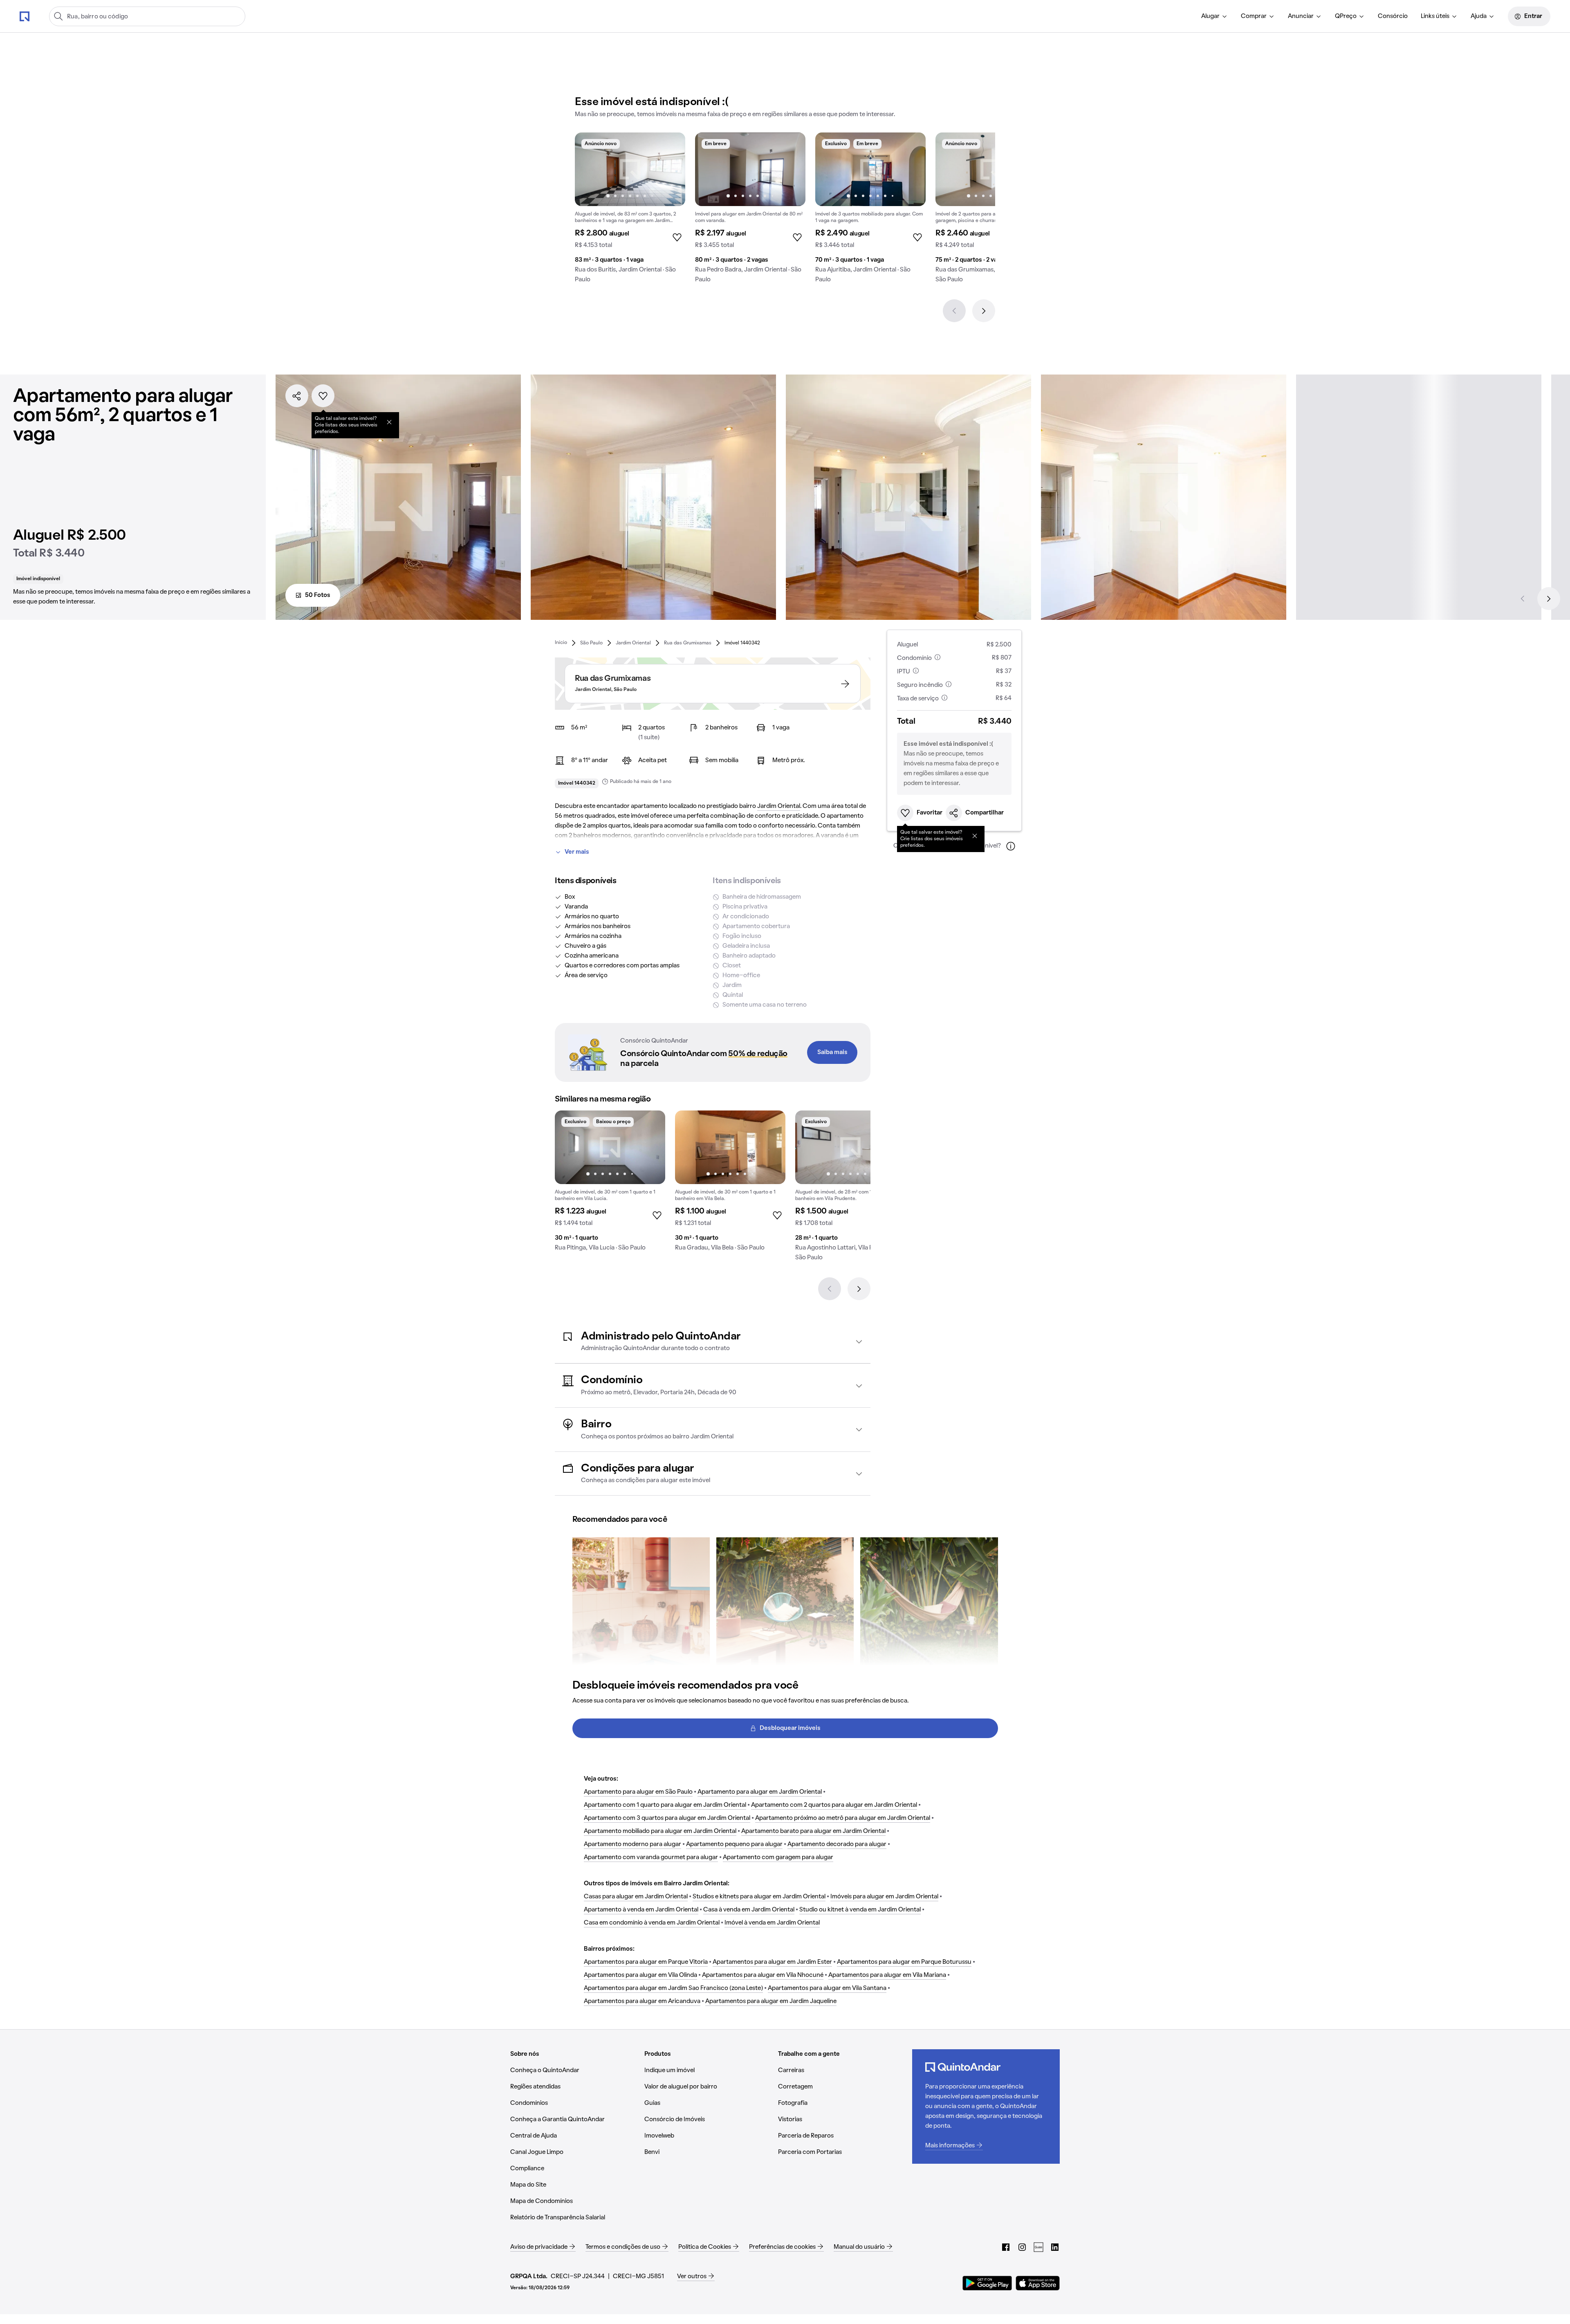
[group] (630, 211)
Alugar (1210, 16)
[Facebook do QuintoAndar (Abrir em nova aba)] (1006, 2247)
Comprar (1254, 16)
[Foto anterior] (590, 169)
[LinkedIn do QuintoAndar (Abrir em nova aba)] (1055, 2247)
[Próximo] (984, 311)
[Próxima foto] (671, 169)
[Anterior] (954, 311)
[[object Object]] (389, 422)
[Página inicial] (25, 16)
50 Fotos (318, 595)
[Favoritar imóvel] (323, 396)
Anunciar (1301, 16)
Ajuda (1479, 16)
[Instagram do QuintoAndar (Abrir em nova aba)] (1022, 2247)
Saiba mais (832, 1052)
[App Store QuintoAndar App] (1038, 2283)
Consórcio (1393, 16)
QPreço (1346, 16)
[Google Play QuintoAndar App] (987, 2283)
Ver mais (577, 852)
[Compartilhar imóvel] (297, 396)
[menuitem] (1215, 16)
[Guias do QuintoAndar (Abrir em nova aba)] (1038, 2247)
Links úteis (1435, 16)
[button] (713, 1342)
